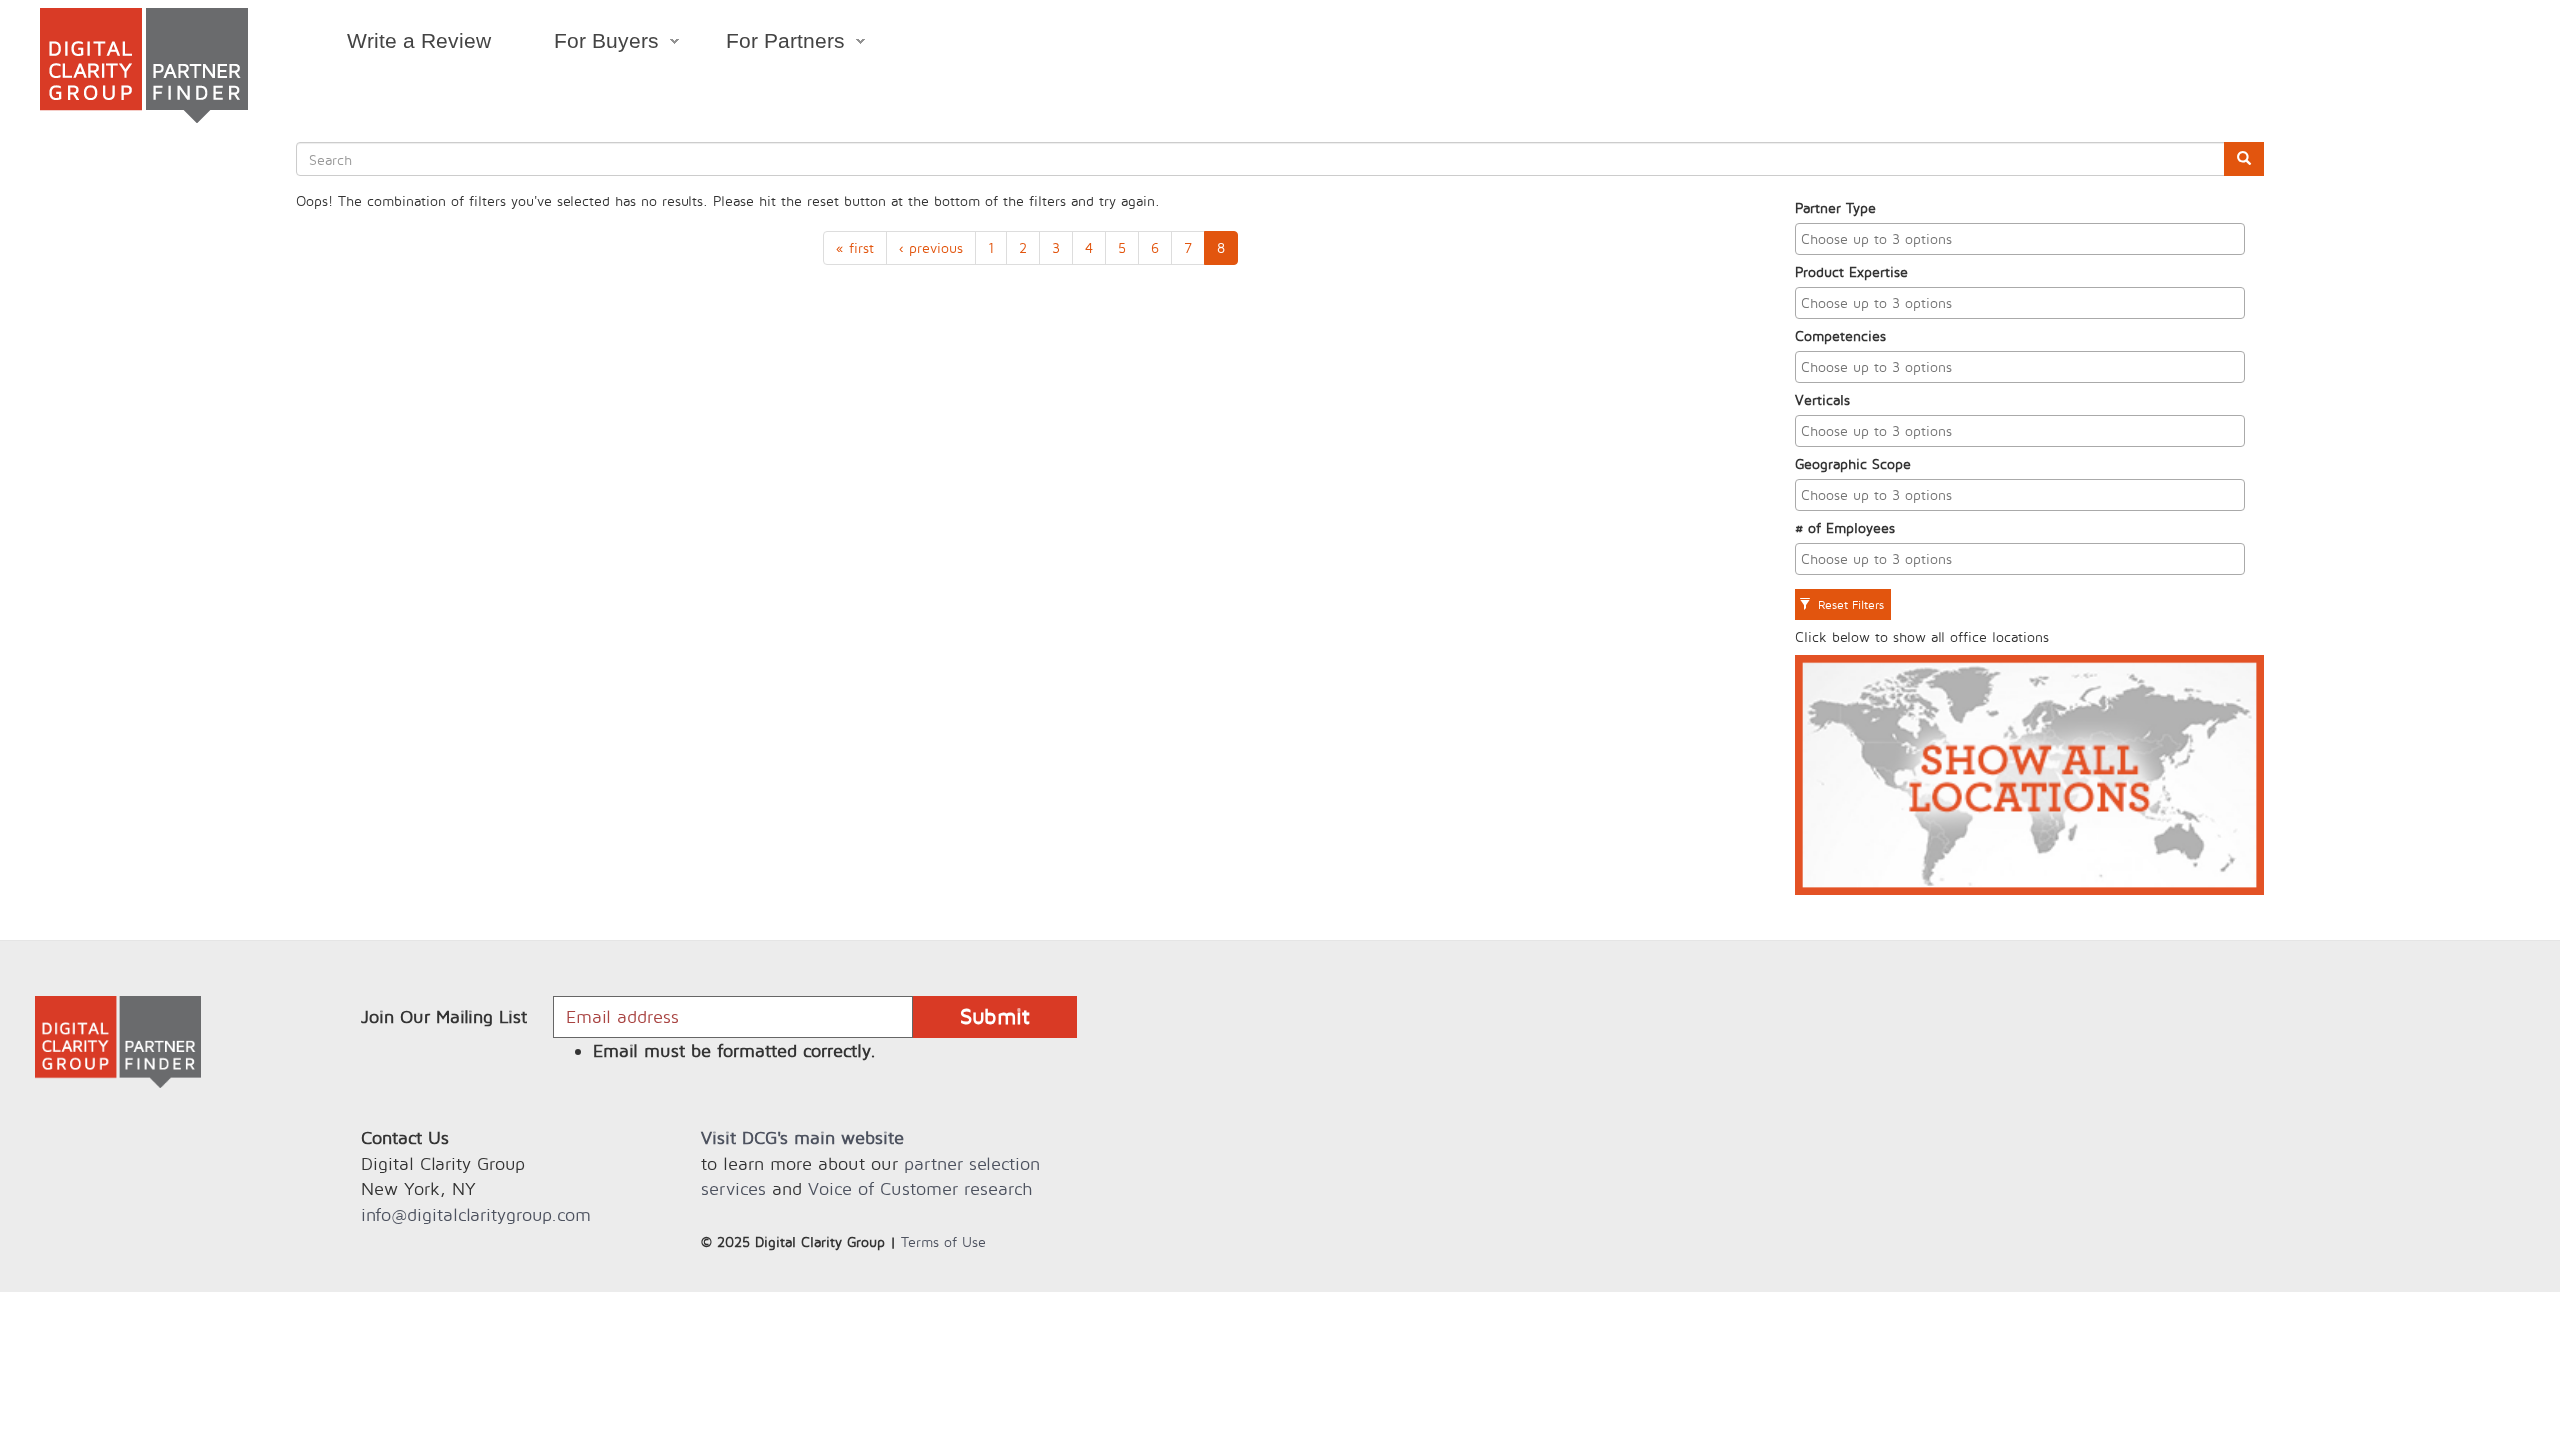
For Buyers (590, 44)
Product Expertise (1851, 271)
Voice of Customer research (920, 1188)
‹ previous (931, 247)
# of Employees (1845, 527)
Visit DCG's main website (802, 1137)
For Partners (770, 44)
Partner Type (1835, 207)
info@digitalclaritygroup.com (476, 1214)
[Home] (144, 65)
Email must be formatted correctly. (734, 1050)
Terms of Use (943, 1241)
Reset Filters (1849, 604)
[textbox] (2025, 239)
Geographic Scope (1853, 463)
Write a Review (419, 40)
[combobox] (2020, 239)
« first (855, 247)
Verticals (1822, 399)
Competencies (1840, 335)
